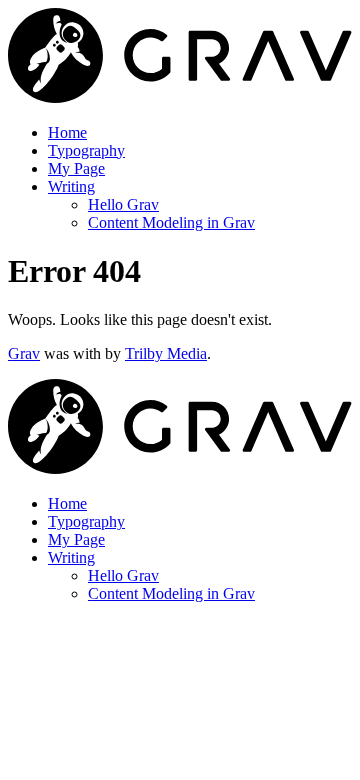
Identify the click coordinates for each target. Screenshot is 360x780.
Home (67, 132)
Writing (71, 186)
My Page (76, 168)
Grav (24, 353)
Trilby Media (166, 353)
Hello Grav (123, 204)
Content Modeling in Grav (171, 222)
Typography (86, 150)
